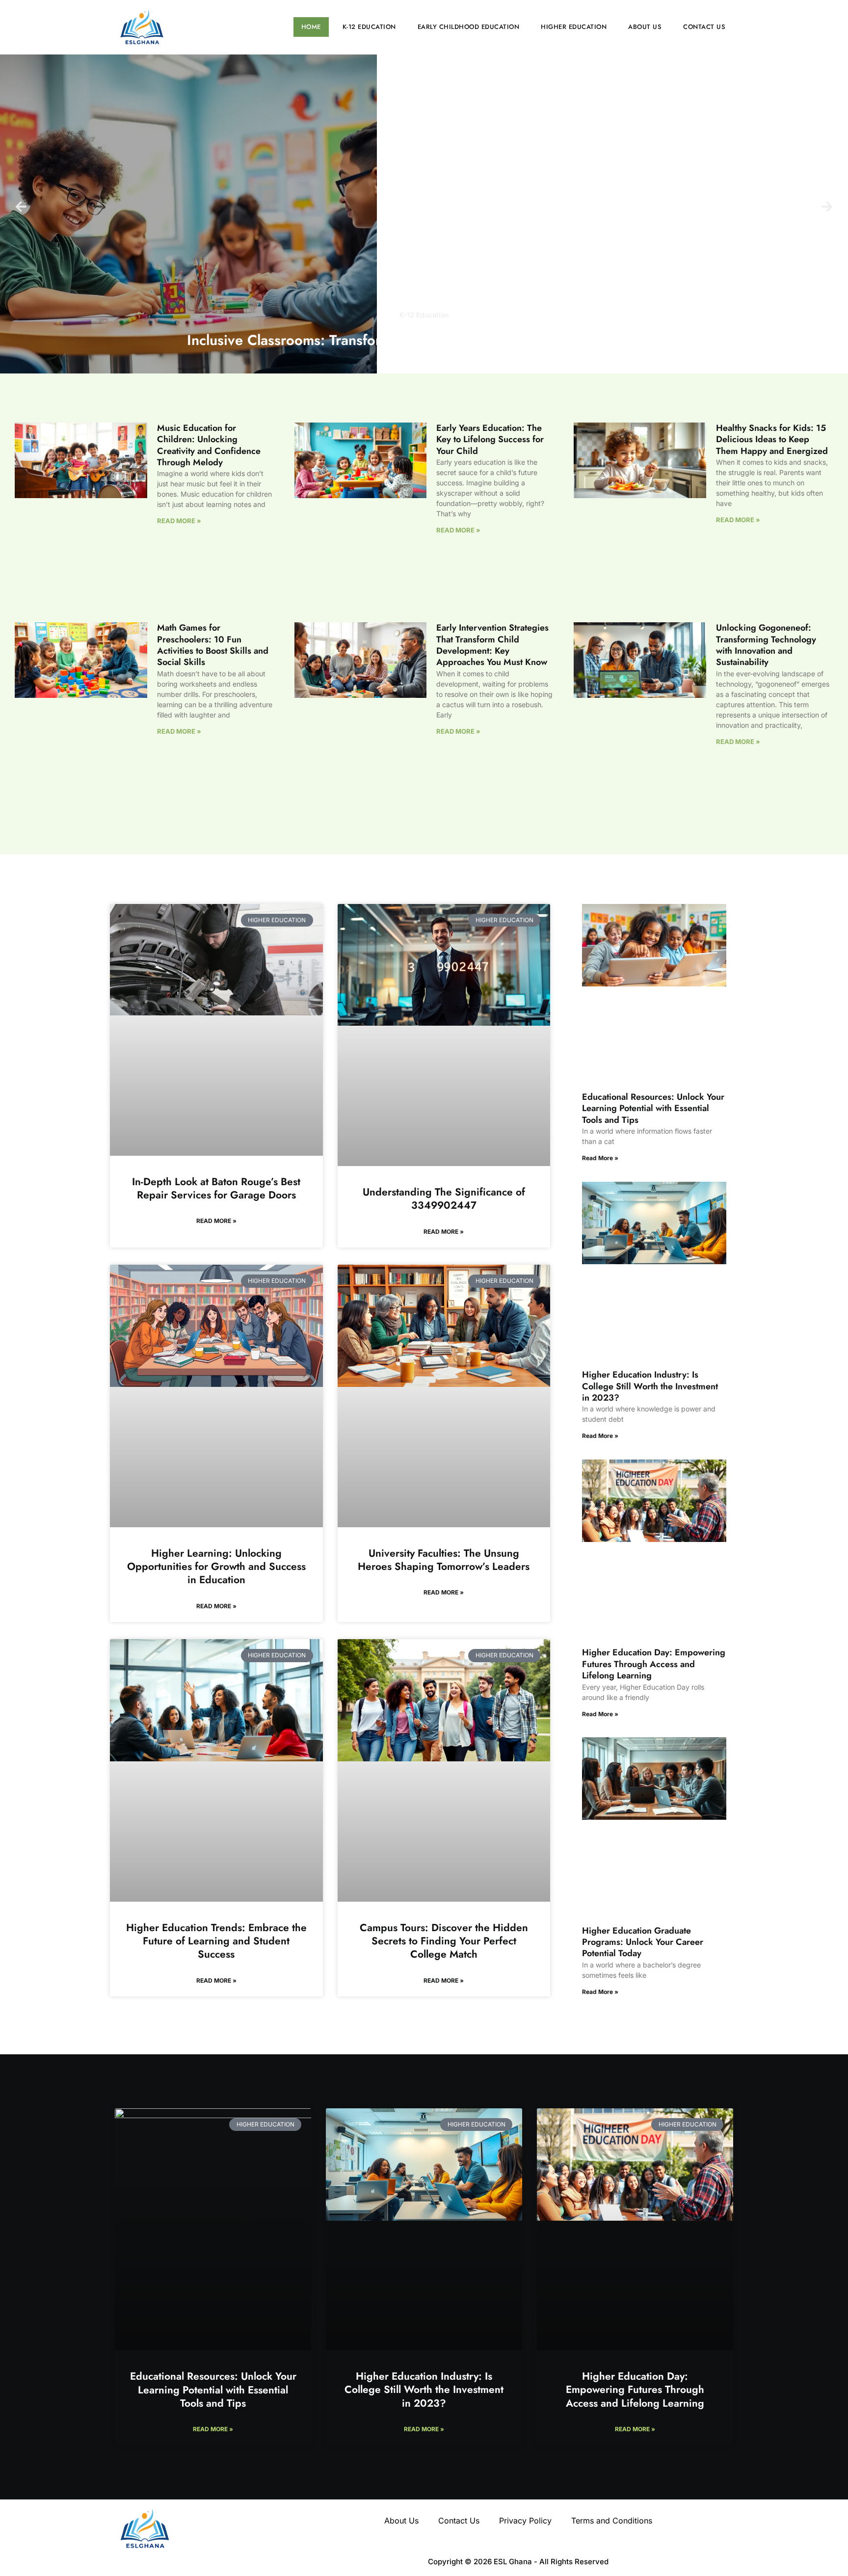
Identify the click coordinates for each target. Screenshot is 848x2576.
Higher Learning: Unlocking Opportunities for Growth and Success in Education (216, 1567)
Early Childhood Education (469, 27)
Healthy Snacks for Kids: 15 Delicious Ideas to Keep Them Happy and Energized (772, 439)
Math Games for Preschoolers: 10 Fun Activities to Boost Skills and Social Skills (213, 645)
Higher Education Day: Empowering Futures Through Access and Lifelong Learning (654, 1664)
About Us (645, 27)
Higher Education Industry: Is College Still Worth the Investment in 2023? (650, 1386)
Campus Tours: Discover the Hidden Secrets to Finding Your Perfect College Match (444, 1941)
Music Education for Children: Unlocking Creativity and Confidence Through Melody (209, 445)
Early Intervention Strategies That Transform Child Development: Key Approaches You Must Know (492, 645)
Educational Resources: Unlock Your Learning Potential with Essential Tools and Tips (653, 1108)
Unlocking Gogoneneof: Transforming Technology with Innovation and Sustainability (766, 645)
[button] (21, 206)
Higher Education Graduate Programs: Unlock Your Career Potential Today (643, 1942)
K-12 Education (369, 27)
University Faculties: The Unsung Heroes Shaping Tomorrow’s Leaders (444, 1560)
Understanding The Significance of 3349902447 (444, 1199)
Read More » (179, 521)
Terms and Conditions (612, 2521)
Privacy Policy (525, 2521)
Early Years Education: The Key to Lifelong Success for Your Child (490, 439)
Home (311, 27)
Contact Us (704, 27)
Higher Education (574, 27)
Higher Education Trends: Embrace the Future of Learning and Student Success (216, 1941)
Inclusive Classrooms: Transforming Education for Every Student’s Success (424, 340)
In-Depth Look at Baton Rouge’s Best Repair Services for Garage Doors (216, 1188)
